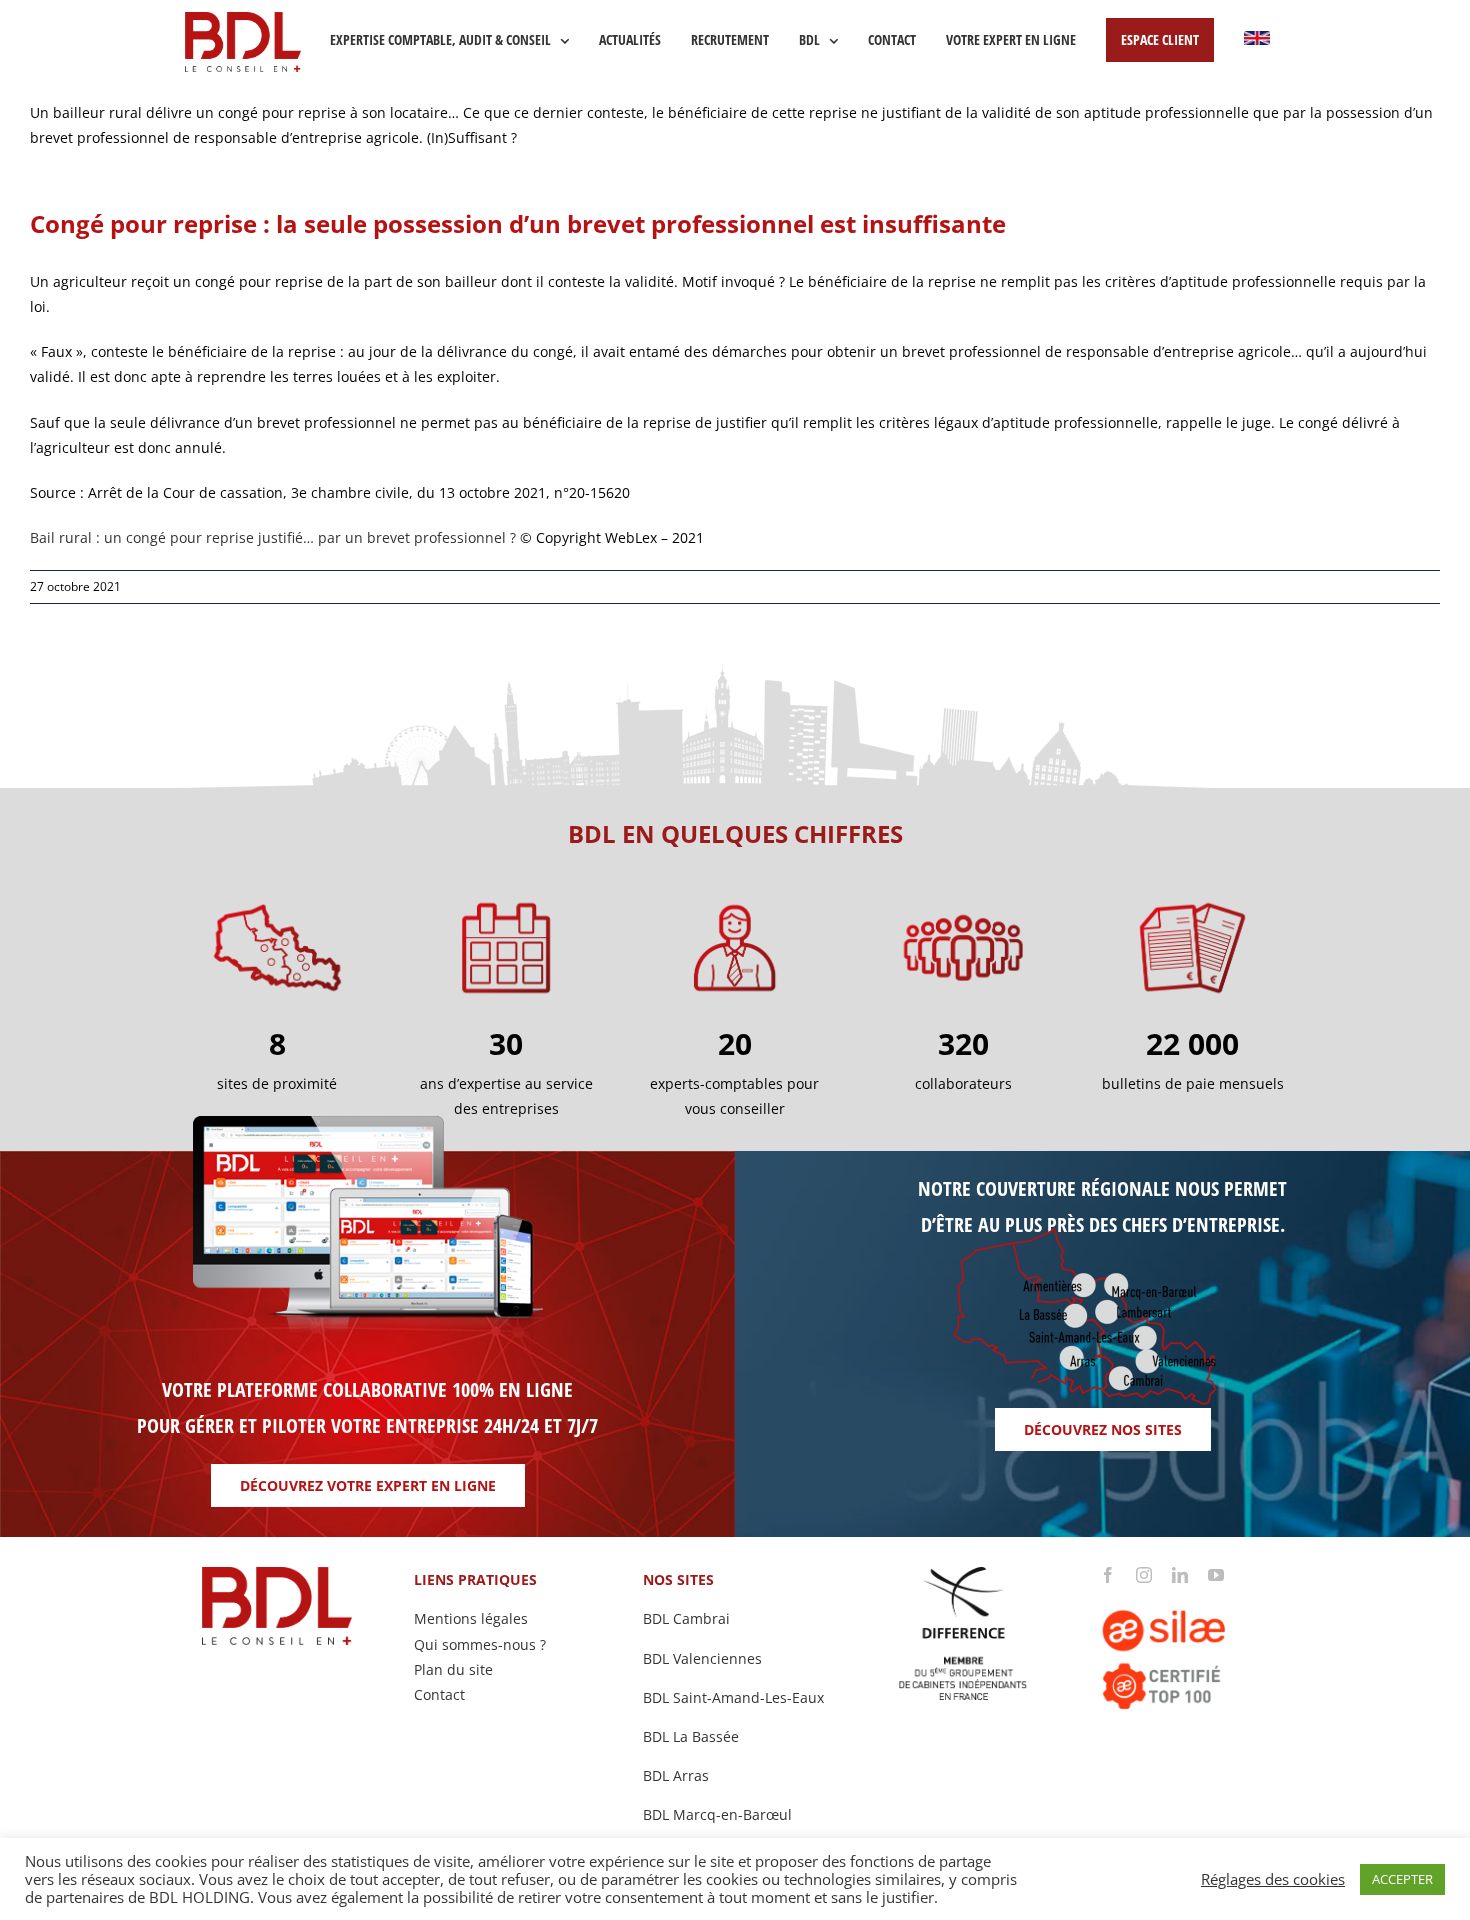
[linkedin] (1180, 1575)
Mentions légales (471, 1618)
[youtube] (1216, 1575)
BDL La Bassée (691, 1736)
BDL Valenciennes (702, 1658)
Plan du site (453, 1669)
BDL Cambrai (686, 1618)
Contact (439, 1694)
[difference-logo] (964, 1573)
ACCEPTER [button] (1402, 1879)
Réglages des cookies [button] (1273, 1879)
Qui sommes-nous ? (480, 1644)
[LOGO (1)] (1192, 1589)
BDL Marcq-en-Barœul (717, 1814)
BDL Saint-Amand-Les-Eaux (733, 1697)
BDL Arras (676, 1775)
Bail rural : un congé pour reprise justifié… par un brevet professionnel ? (273, 537)
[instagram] (1144, 1575)
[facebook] (1108, 1575)
